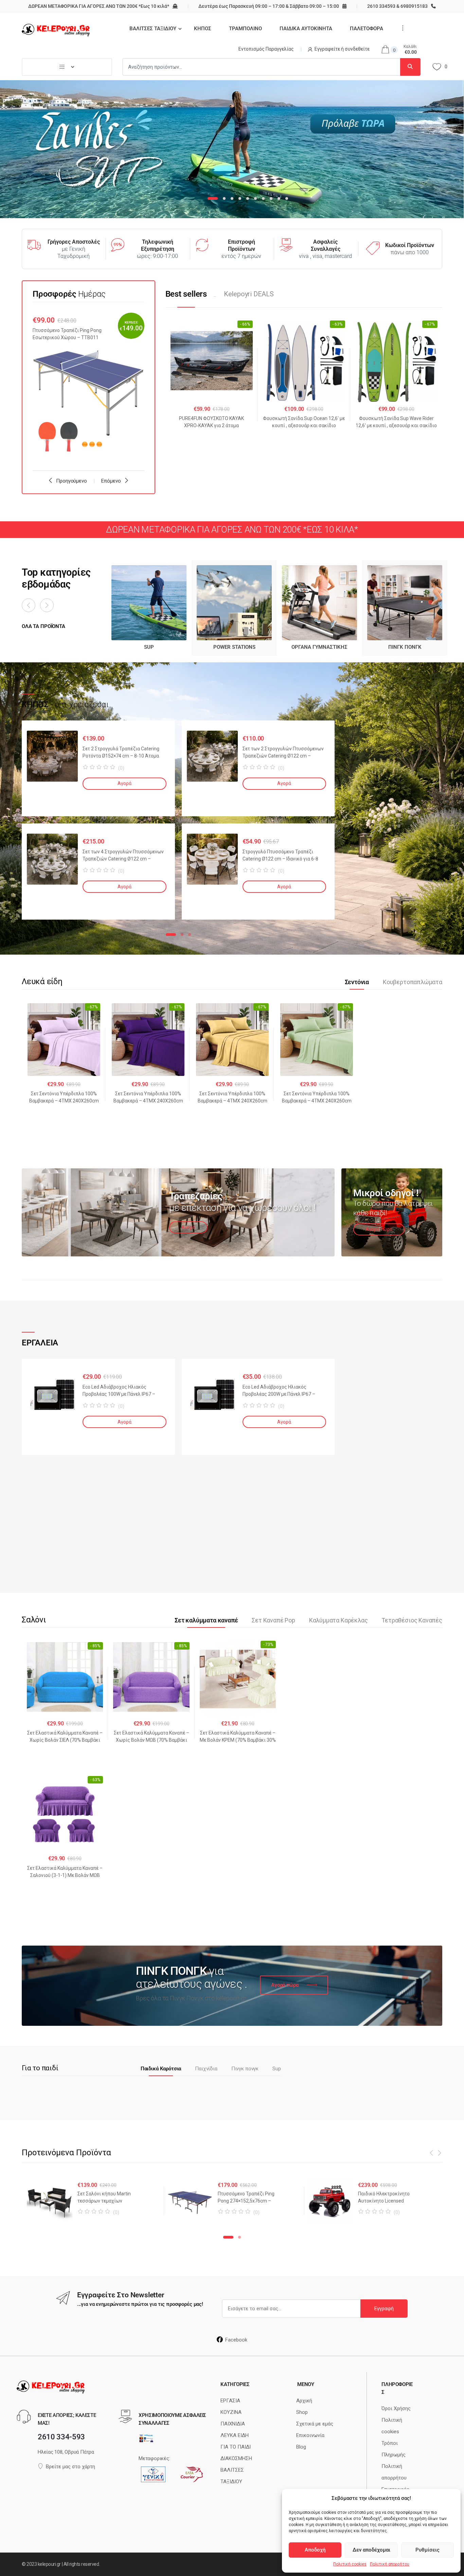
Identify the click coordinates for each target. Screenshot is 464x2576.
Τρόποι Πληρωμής (394, 2449)
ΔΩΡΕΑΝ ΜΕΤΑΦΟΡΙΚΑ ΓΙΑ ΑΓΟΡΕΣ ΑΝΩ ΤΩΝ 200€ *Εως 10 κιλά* (99, 6)
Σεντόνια (357, 982)
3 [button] (190, 935)
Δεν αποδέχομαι (371, 2550)
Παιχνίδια (206, 2069)
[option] (88, 387)
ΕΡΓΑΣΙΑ (230, 2401)
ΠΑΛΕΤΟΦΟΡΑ (367, 29)
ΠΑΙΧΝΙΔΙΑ (233, 2424)
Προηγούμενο (71, 481)
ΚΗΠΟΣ (203, 29)
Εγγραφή (384, 2309)
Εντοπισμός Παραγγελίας (266, 49)
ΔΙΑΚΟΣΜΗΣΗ (236, 2458)
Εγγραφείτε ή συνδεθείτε (342, 49)
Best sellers (186, 294)
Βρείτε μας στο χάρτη (70, 2467)
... (401, 28)
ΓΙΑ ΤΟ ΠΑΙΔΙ (236, 2447)
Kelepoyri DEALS (249, 294)
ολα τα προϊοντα (43, 626)
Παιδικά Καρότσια (161, 2069)
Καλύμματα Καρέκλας (338, 1620)
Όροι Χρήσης (396, 2408)
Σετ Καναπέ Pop (273, 1620)
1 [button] (171, 935)
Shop (302, 2412)
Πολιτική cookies (350, 2564)
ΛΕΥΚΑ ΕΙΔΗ (235, 2435)
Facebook (236, 2340)
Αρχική (304, 2401)
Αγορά (124, 783)
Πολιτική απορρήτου (390, 2564)
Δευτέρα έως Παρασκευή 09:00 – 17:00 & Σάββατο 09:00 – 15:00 (269, 6)
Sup (277, 2069)
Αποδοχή (315, 2550)
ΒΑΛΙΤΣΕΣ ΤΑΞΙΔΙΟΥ (153, 29)
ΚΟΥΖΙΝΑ (231, 2412)
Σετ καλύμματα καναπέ (206, 1620)
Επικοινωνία (310, 2435)
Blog (301, 2447)
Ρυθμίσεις (427, 2550)
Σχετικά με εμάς (315, 2424)
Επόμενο (111, 481)
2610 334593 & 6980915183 (397, 6)
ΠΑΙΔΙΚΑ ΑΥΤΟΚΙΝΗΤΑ (306, 29)
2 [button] (182, 935)
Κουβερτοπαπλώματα (413, 982)
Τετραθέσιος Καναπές (412, 1620)
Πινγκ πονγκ (245, 2069)
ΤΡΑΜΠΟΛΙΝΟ (245, 29)
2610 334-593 (61, 2437)
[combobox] (261, 67)
